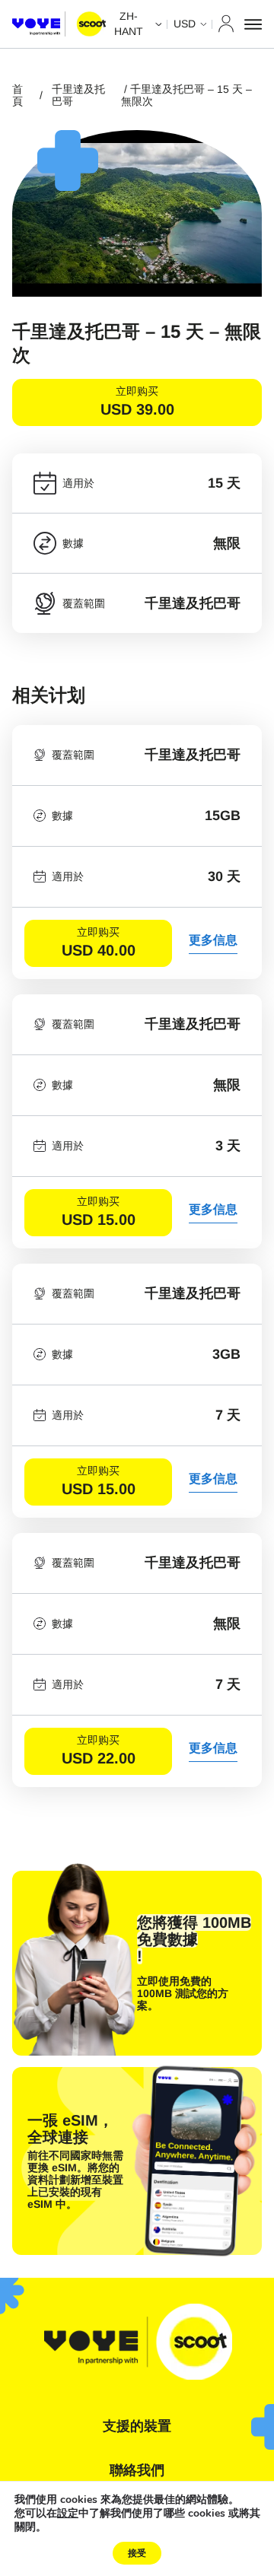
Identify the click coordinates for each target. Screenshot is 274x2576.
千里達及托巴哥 (78, 95)
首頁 (18, 95)
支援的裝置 (137, 2426)
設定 (68, 2514)
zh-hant (129, 24)
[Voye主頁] (59, 24)
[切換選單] (253, 24)
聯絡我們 (137, 2470)
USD (185, 24)
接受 (137, 2553)
